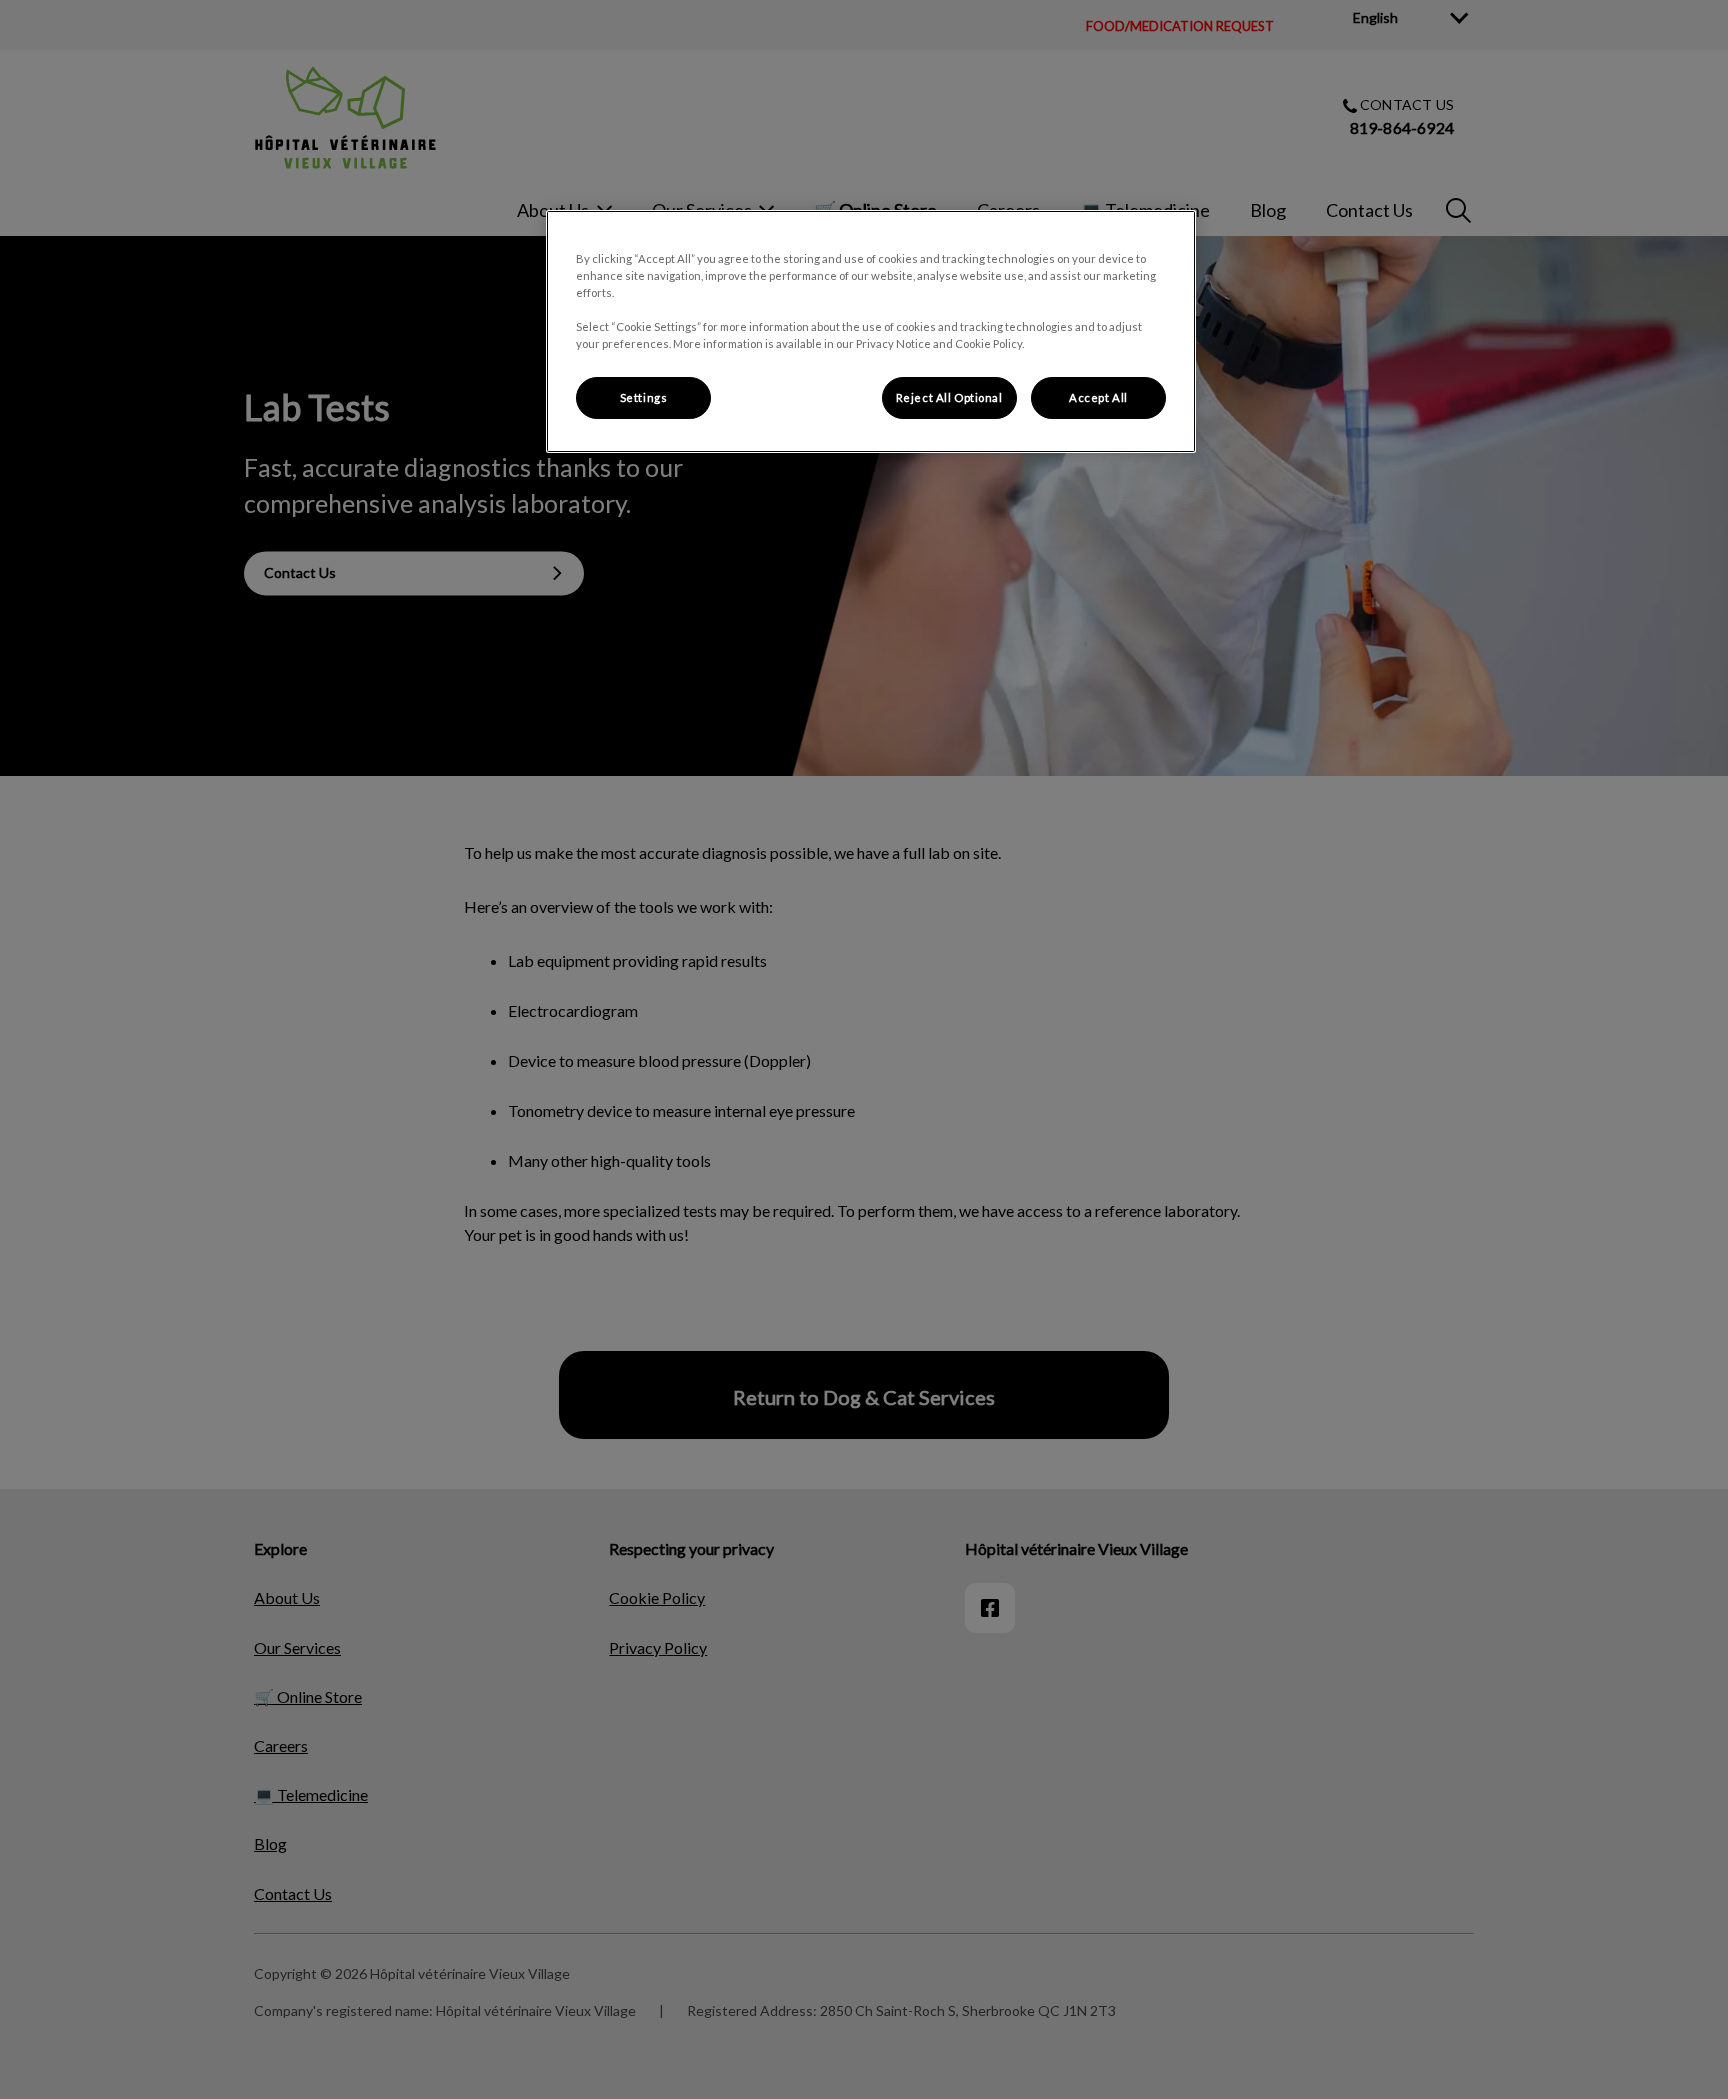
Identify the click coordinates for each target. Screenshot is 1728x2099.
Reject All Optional (949, 397)
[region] (871, 331)
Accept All (1098, 397)
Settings (644, 397)
